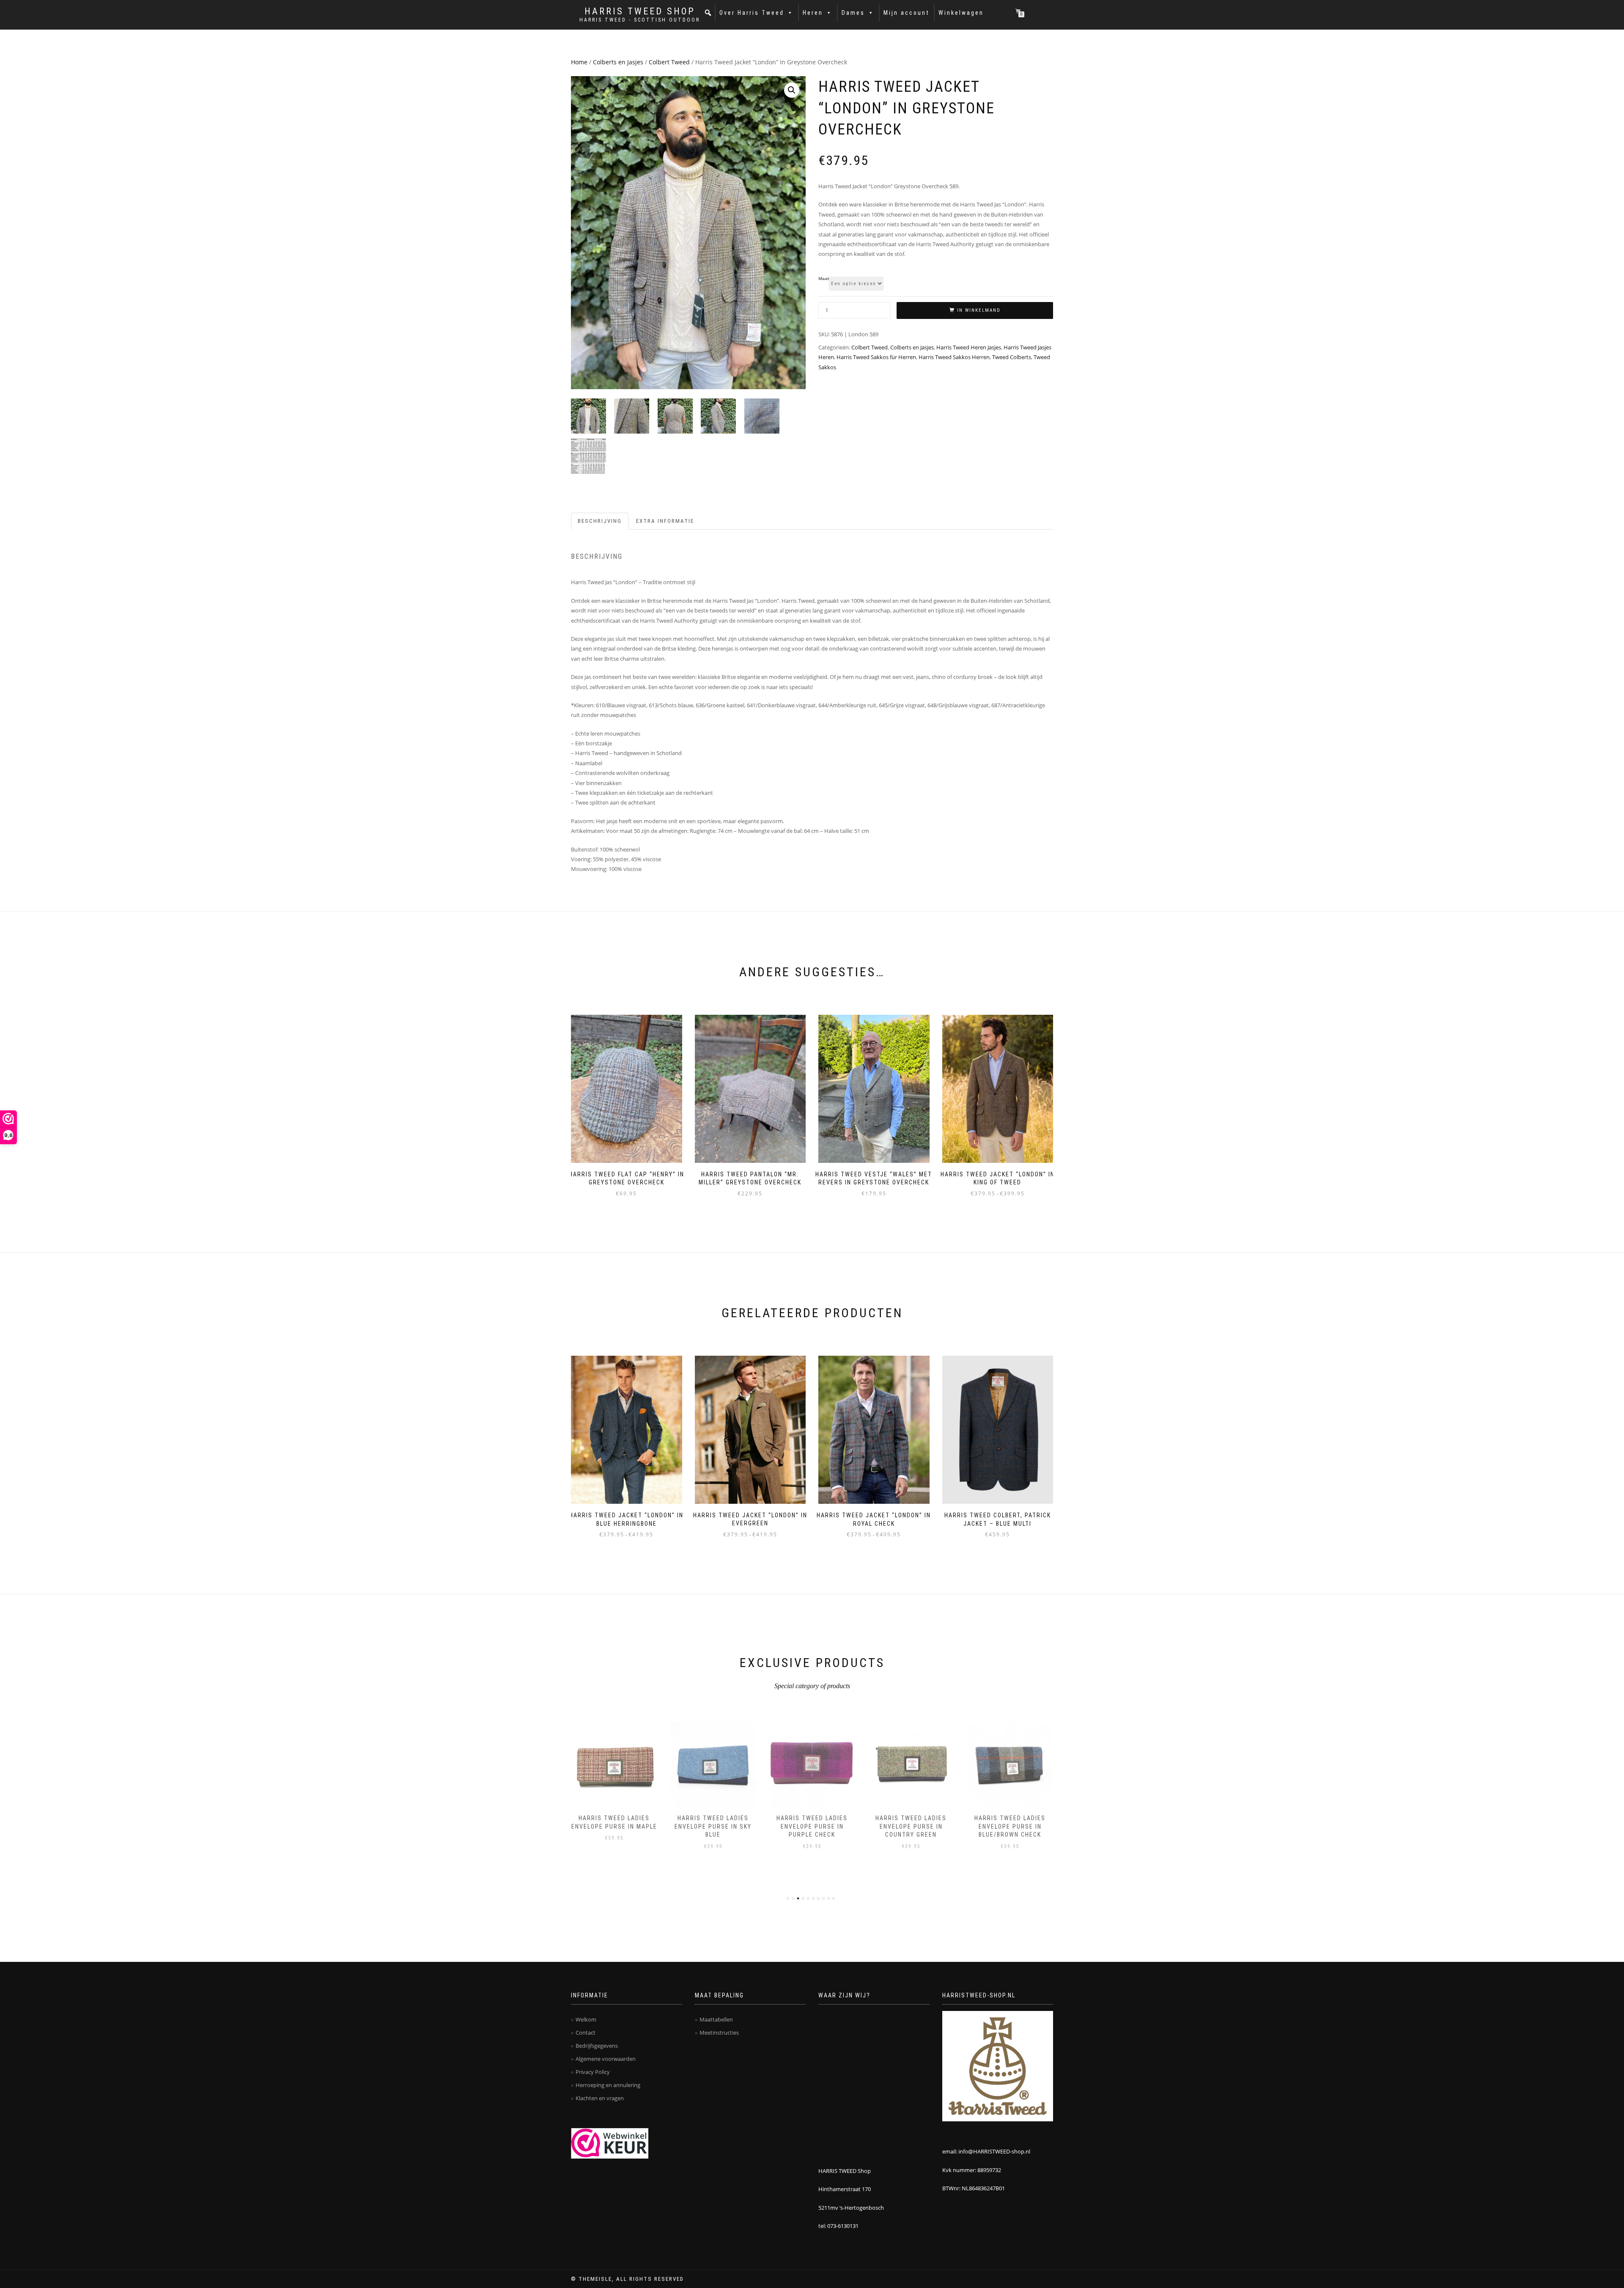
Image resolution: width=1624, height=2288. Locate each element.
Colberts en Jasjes (618, 62)
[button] (708, 13)
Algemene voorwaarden (606, 2059)
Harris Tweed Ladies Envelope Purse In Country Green (911, 1826)
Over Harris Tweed (752, 13)
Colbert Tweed (669, 62)
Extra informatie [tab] (665, 521)
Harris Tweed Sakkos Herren (954, 357)
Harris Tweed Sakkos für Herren (876, 357)
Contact (586, 2033)
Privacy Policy (593, 2072)
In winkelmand (979, 310)
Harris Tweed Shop (640, 11)
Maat (824, 279)
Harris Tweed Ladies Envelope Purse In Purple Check (812, 1826)
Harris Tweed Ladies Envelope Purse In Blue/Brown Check (1010, 1826)
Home (579, 62)
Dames (853, 13)
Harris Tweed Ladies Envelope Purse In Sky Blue (713, 1826)
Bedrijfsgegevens (597, 2046)
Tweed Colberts (1012, 357)
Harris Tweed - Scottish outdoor (640, 20)
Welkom (586, 2019)
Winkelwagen (961, 13)
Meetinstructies (719, 2033)
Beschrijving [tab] (600, 521)
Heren (813, 13)
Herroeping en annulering (608, 2085)
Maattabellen (716, 2019)
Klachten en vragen (600, 2098)
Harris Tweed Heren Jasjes (969, 347)
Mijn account (907, 13)
